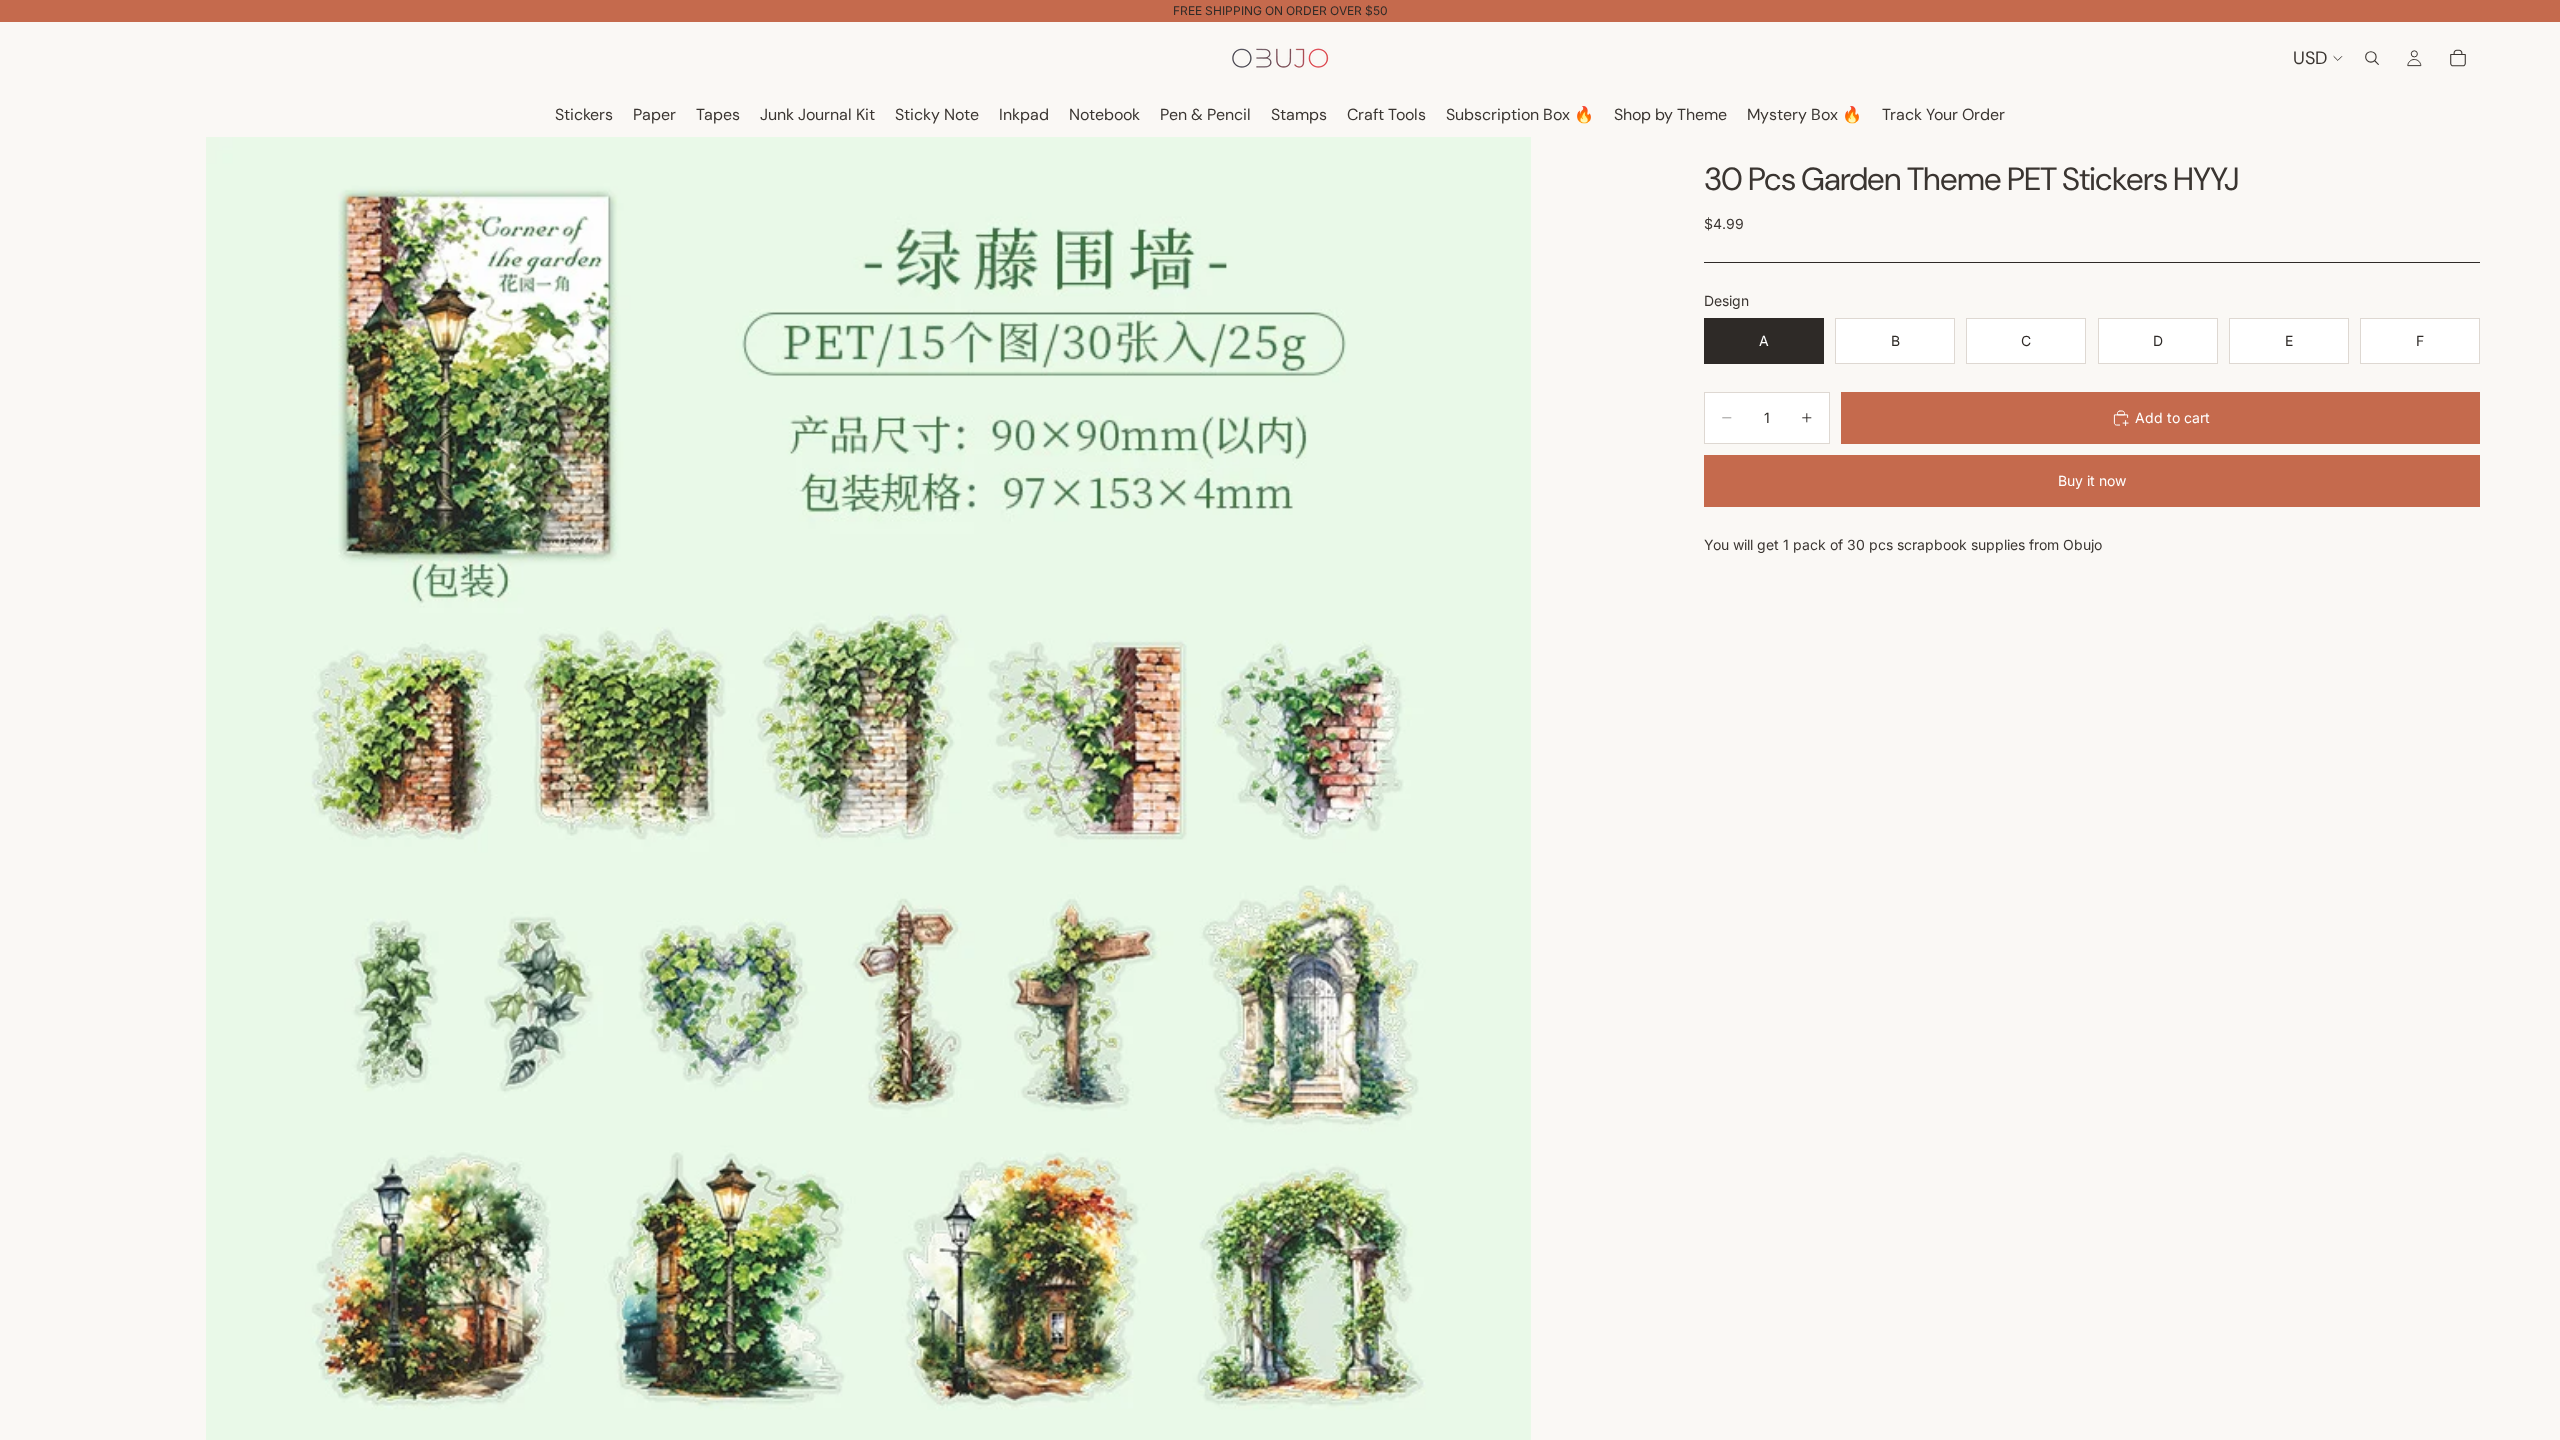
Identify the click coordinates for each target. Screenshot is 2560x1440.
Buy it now (2092, 480)
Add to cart (2172, 417)
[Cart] (2458, 58)
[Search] (2372, 58)
